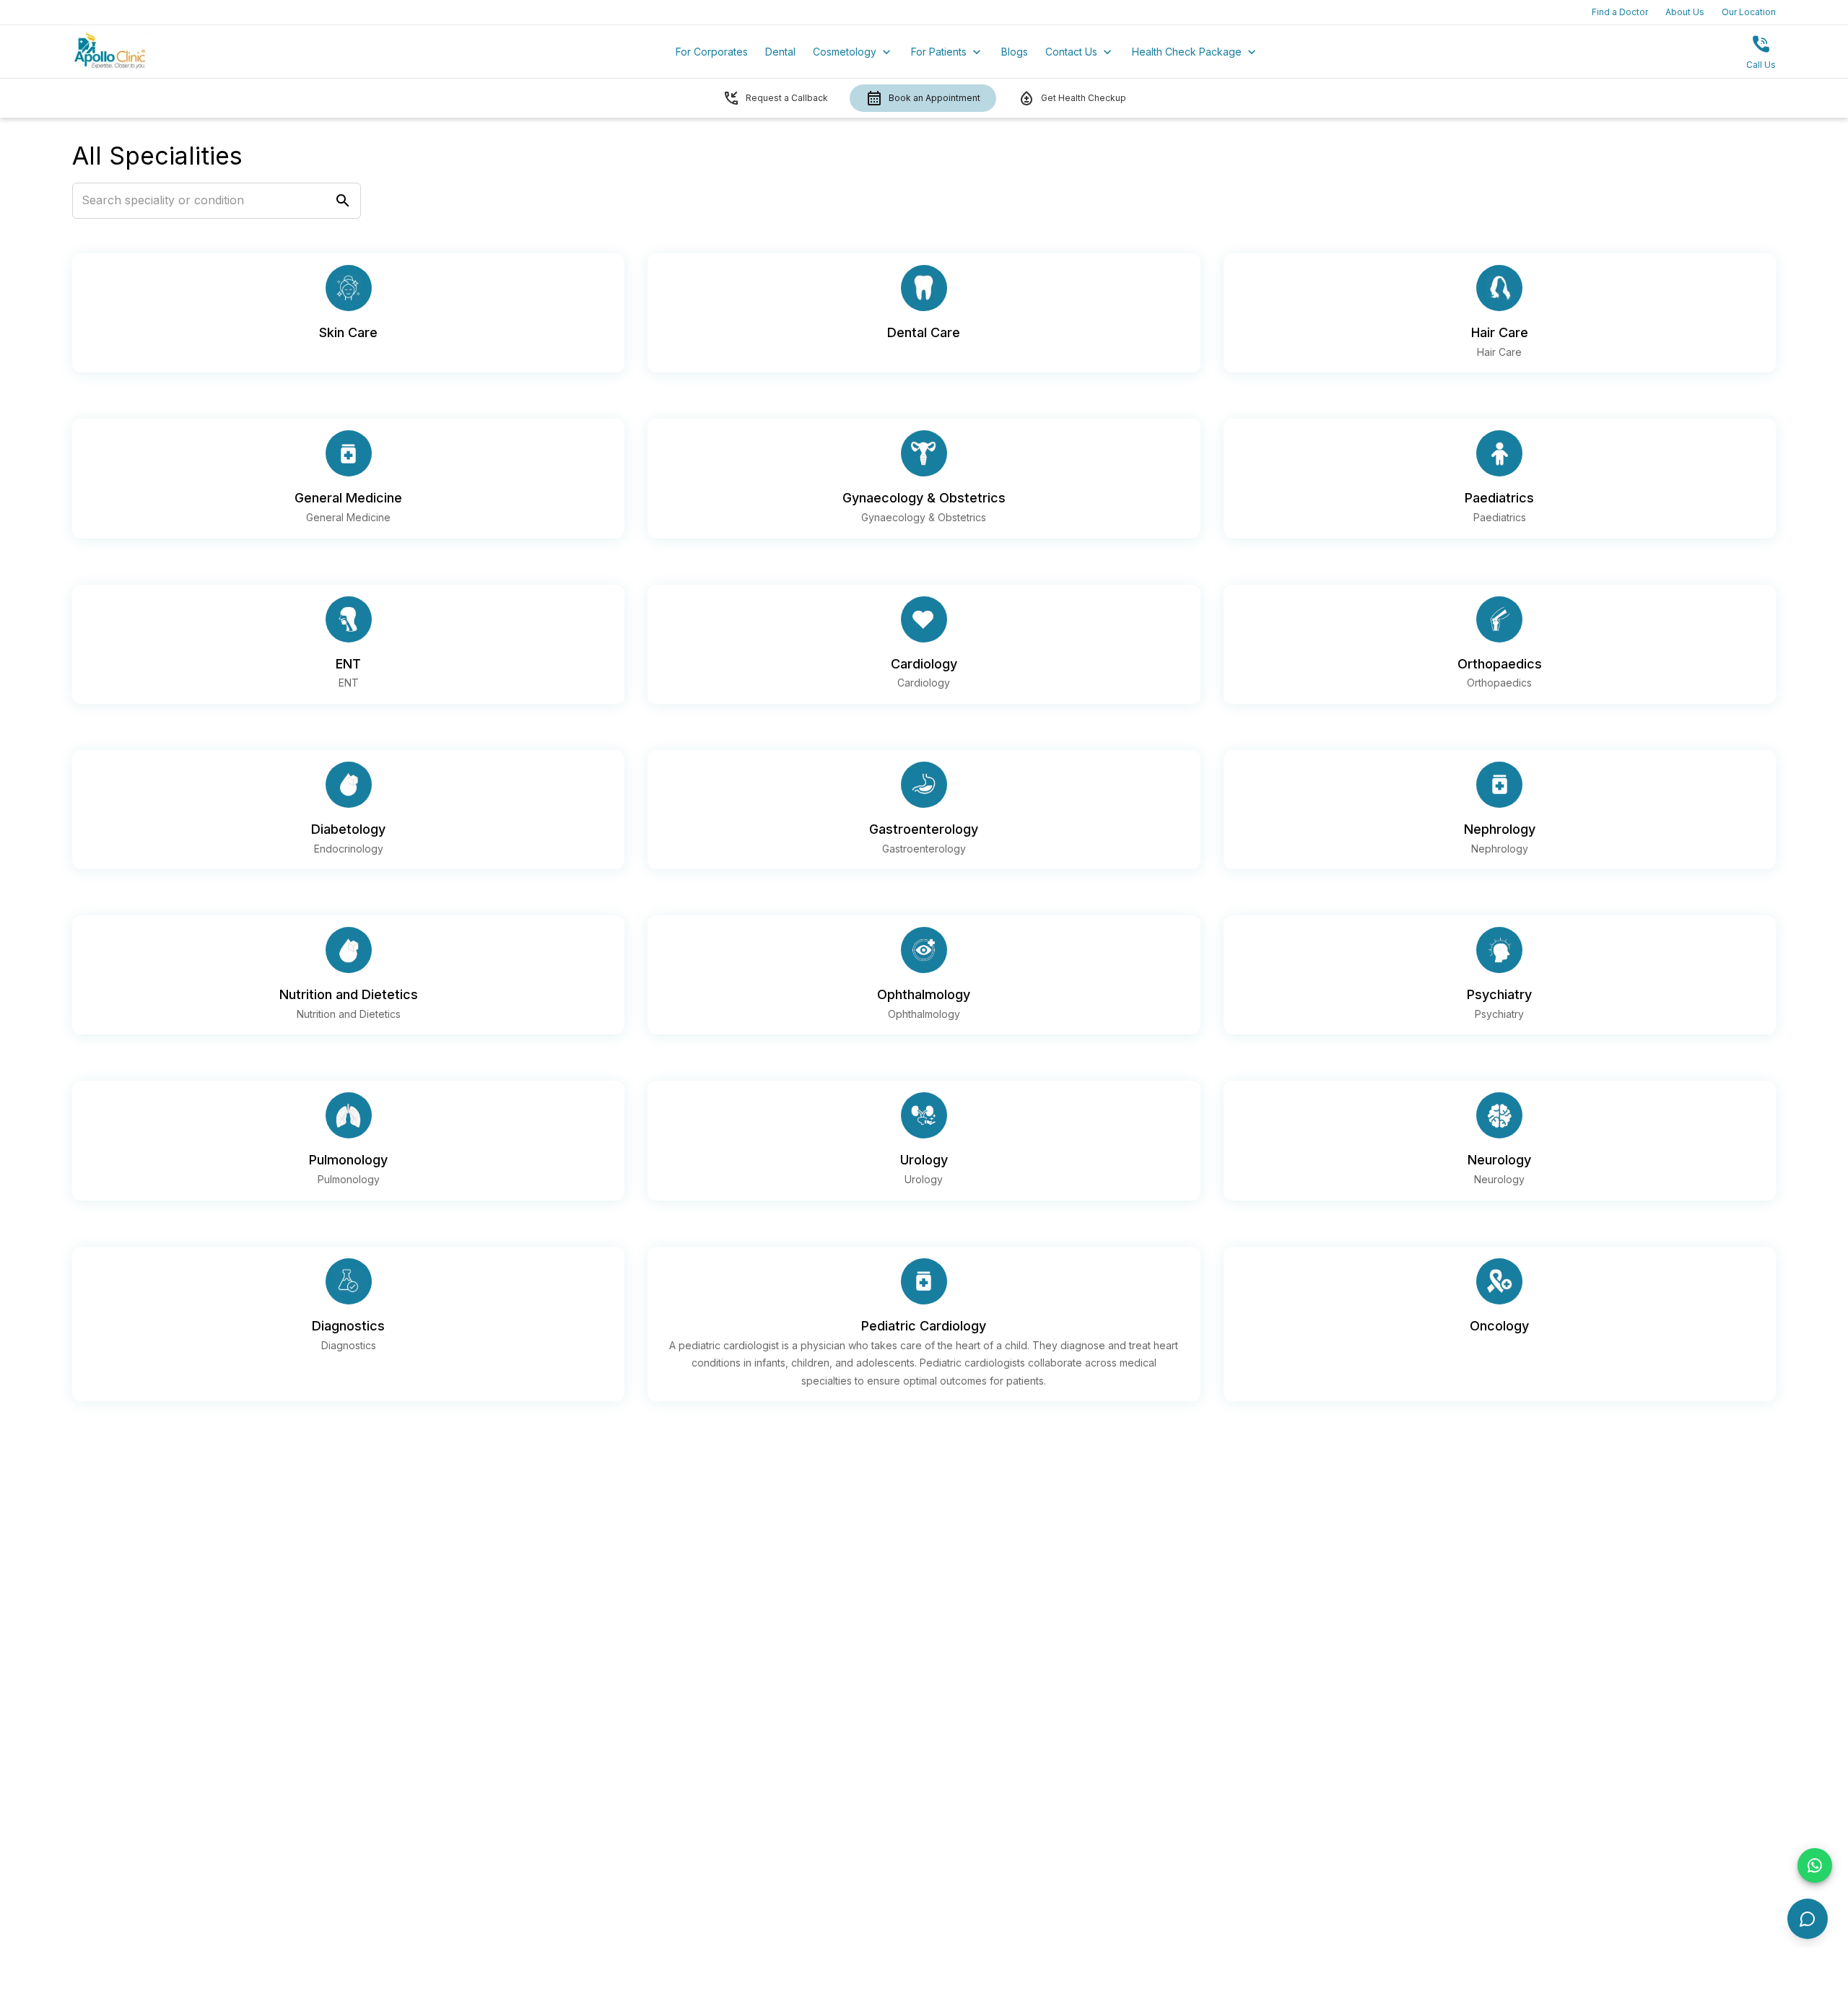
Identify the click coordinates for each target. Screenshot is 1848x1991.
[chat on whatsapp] (1815, 1865)
